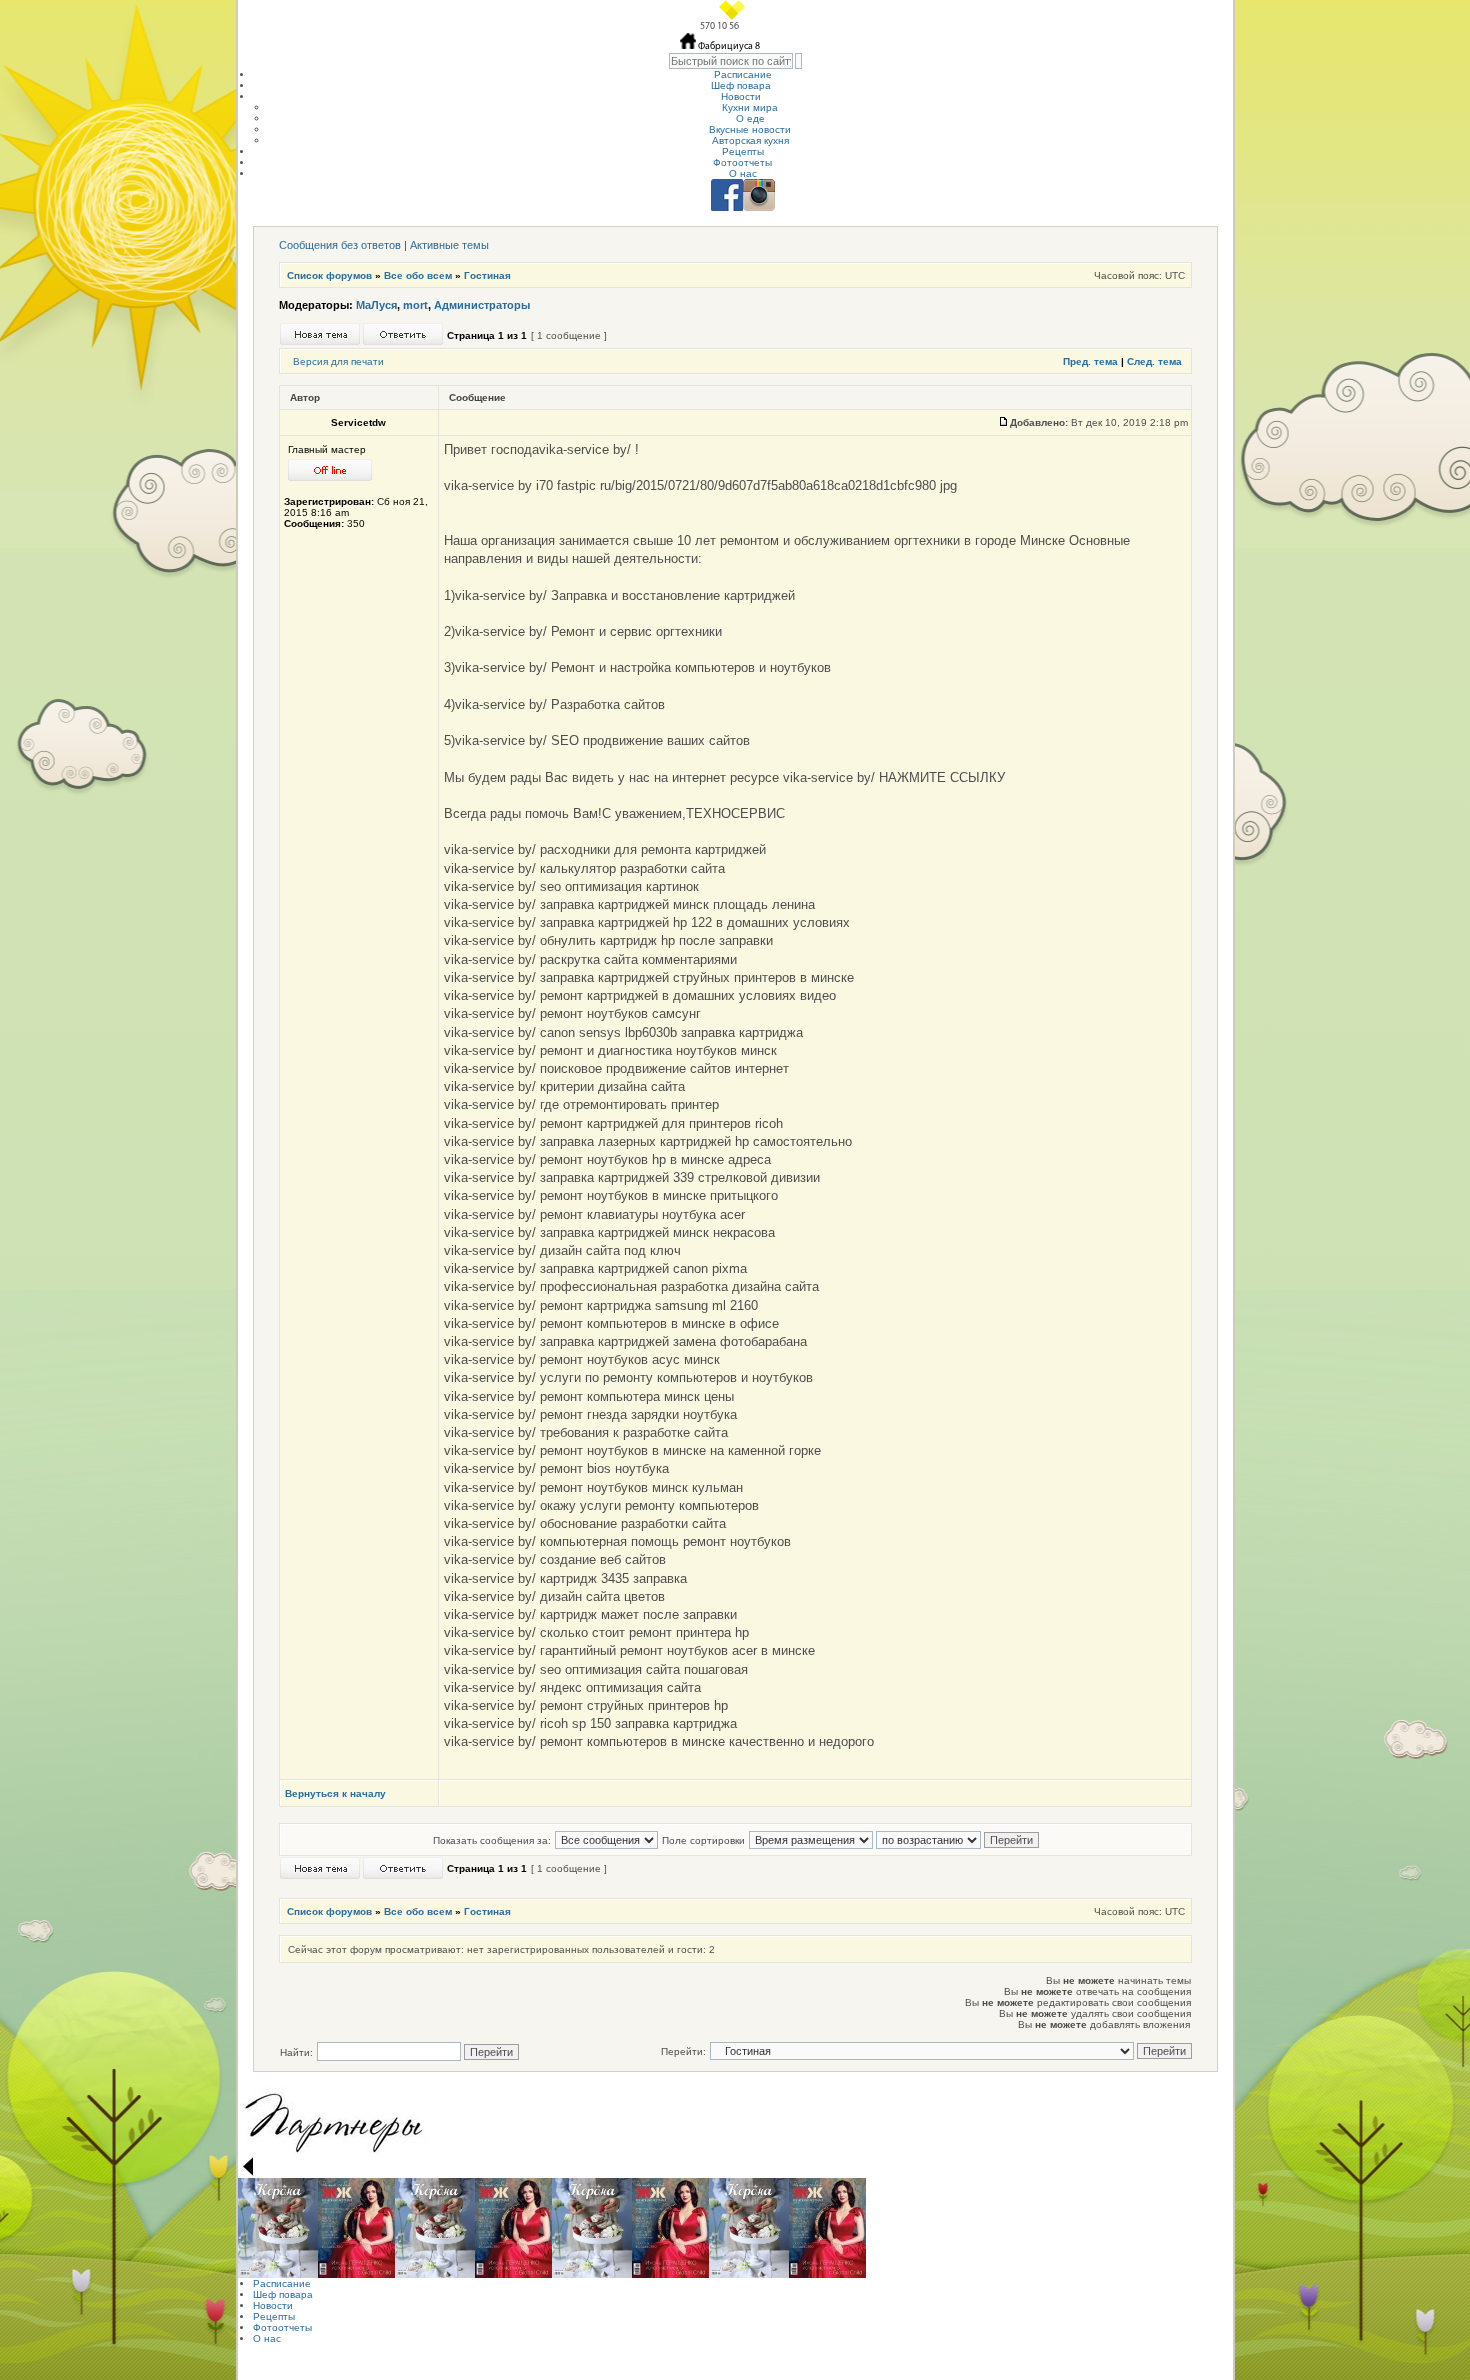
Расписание (743, 74)
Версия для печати (338, 361)
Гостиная (487, 275)
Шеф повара (741, 85)
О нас (743, 173)
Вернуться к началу (335, 1793)
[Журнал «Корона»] (278, 2228)
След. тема (1154, 361)
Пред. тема (1090, 361)
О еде (750, 118)
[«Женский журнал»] (356, 2228)
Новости (741, 96)
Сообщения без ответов (340, 245)
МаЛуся (376, 305)
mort (415, 305)
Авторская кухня (750, 140)
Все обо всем (418, 275)
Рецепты (743, 151)
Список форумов (329, 275)
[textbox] (731, 61)
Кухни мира (750, 107)
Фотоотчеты (742, 162)
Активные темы (449, 245)
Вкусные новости (750, 129)
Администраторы (482, 305)
